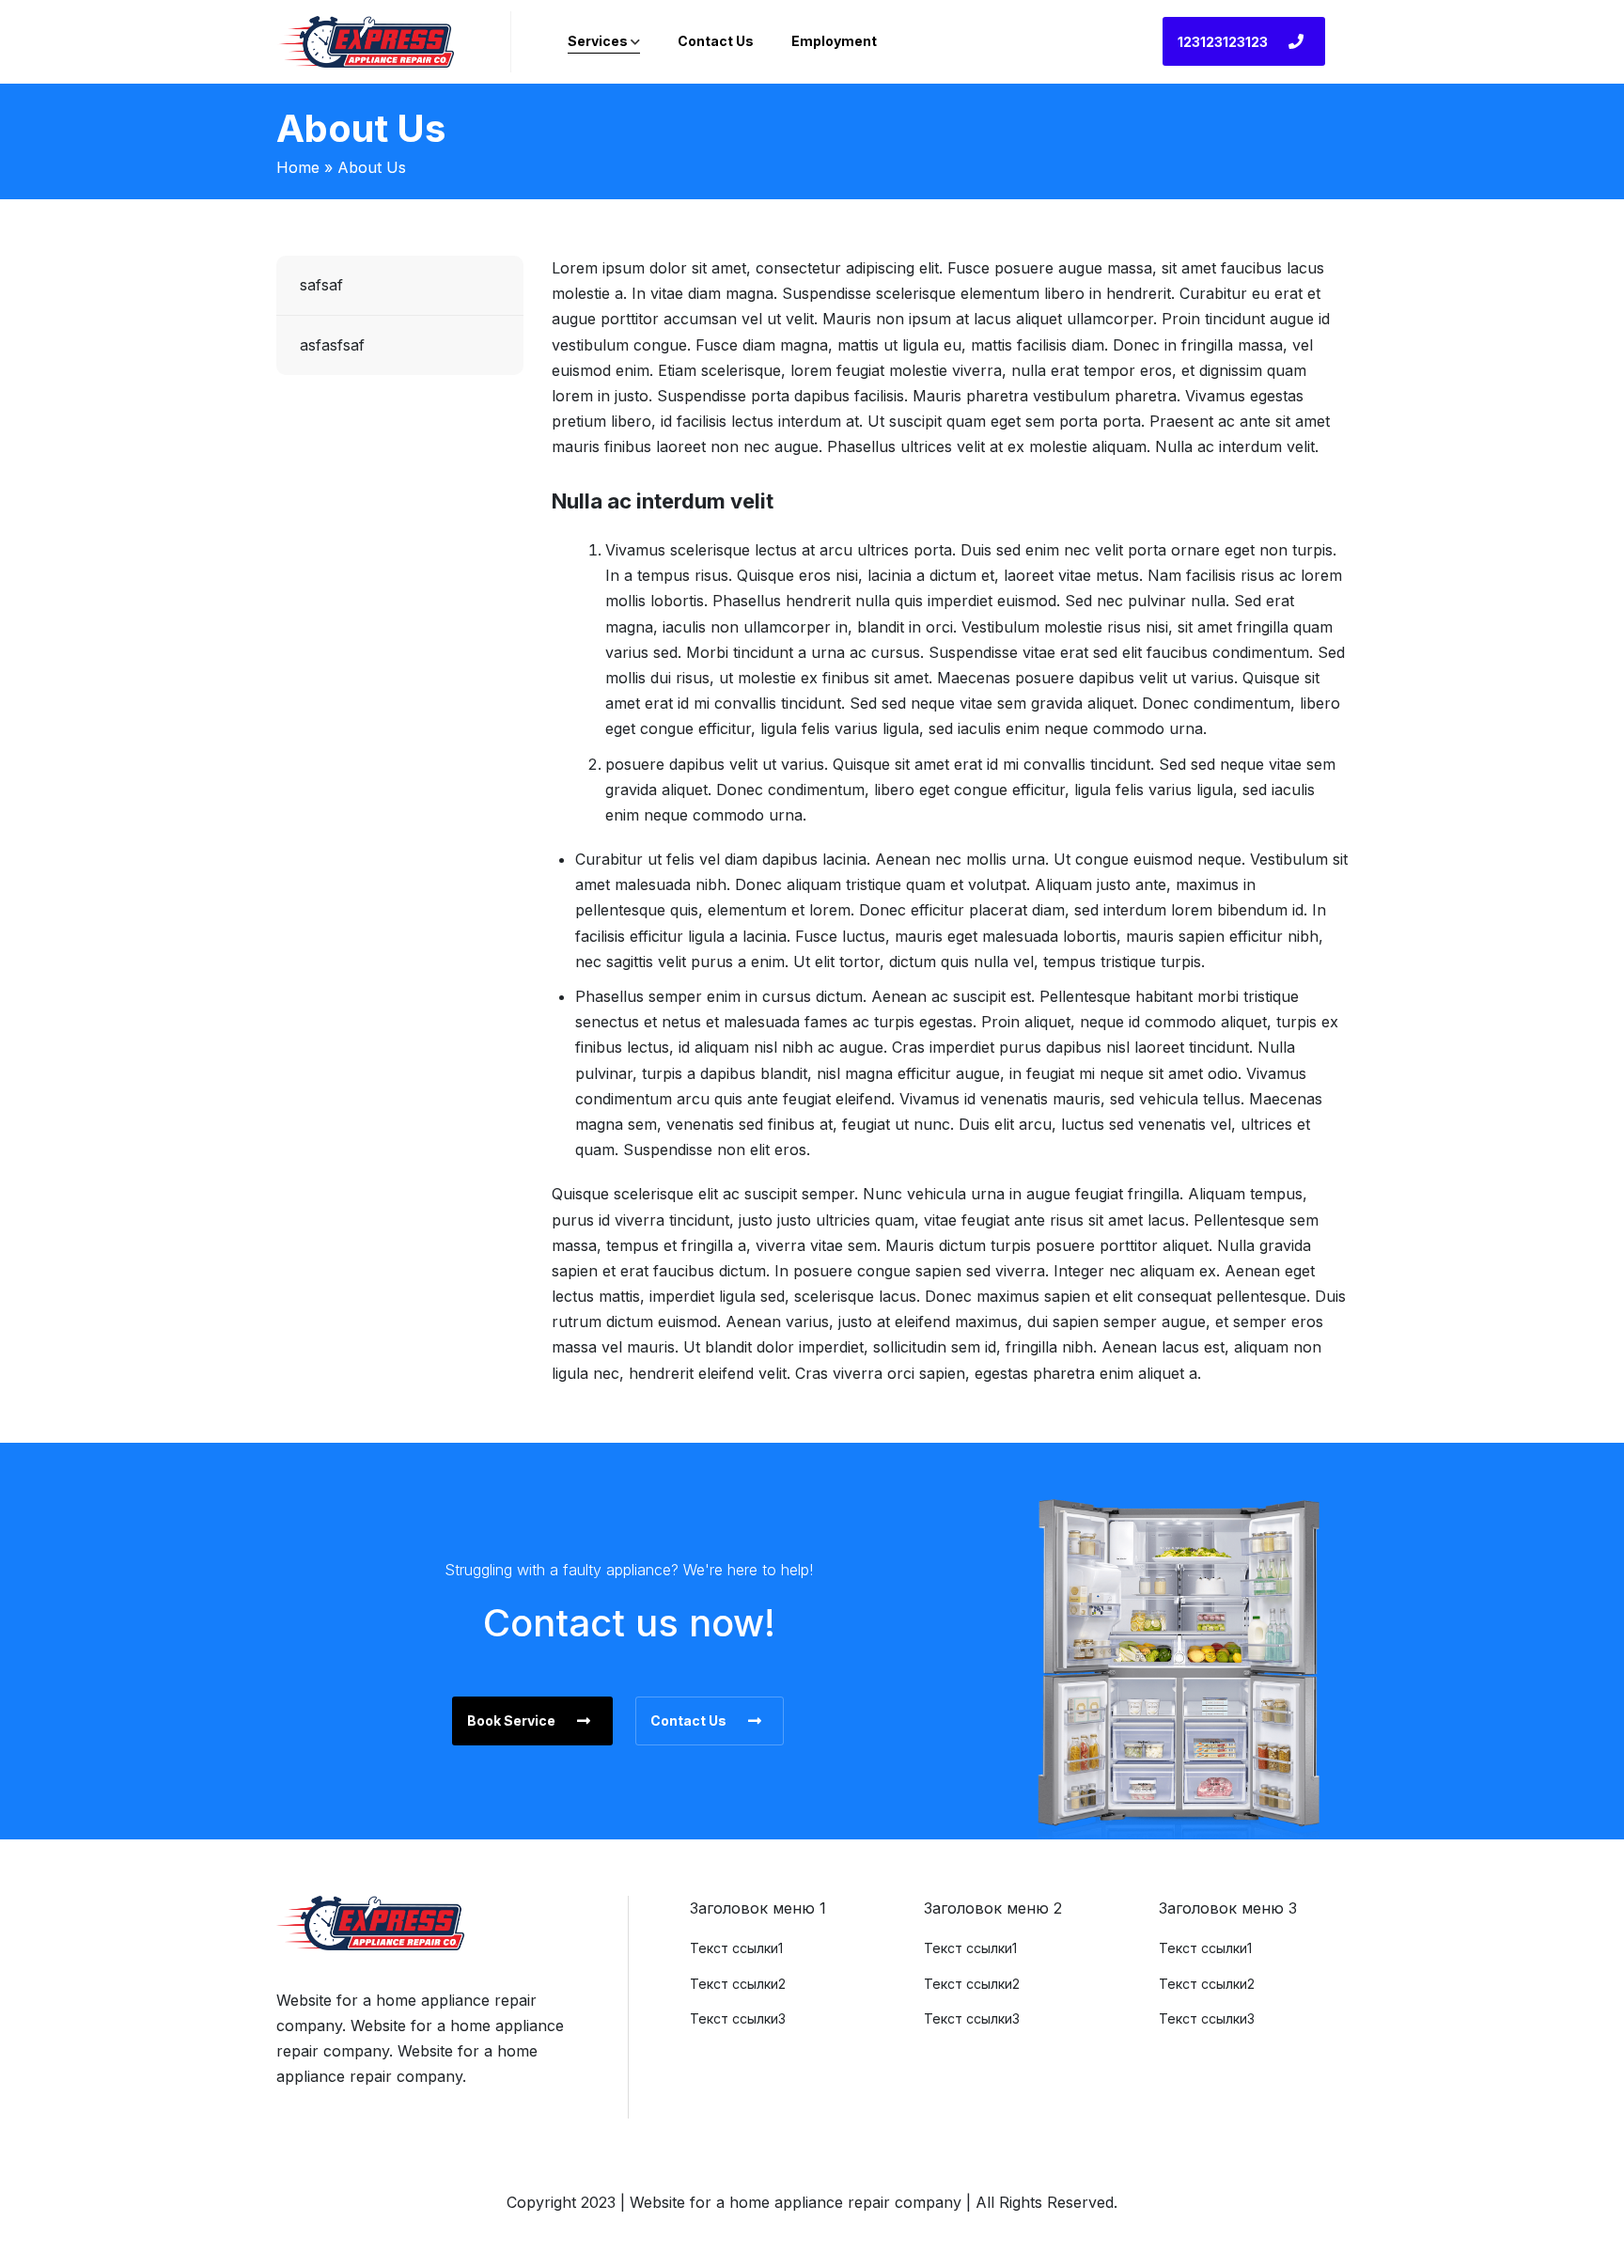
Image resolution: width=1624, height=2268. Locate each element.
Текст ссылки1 (736, 1948)
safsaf (321, 285)
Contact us (716, 41)
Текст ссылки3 (738, 2018)
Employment (834, 41)
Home (298, 167)
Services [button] (598, 41)
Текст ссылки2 (738, 1984)
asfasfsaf (332, 345)
